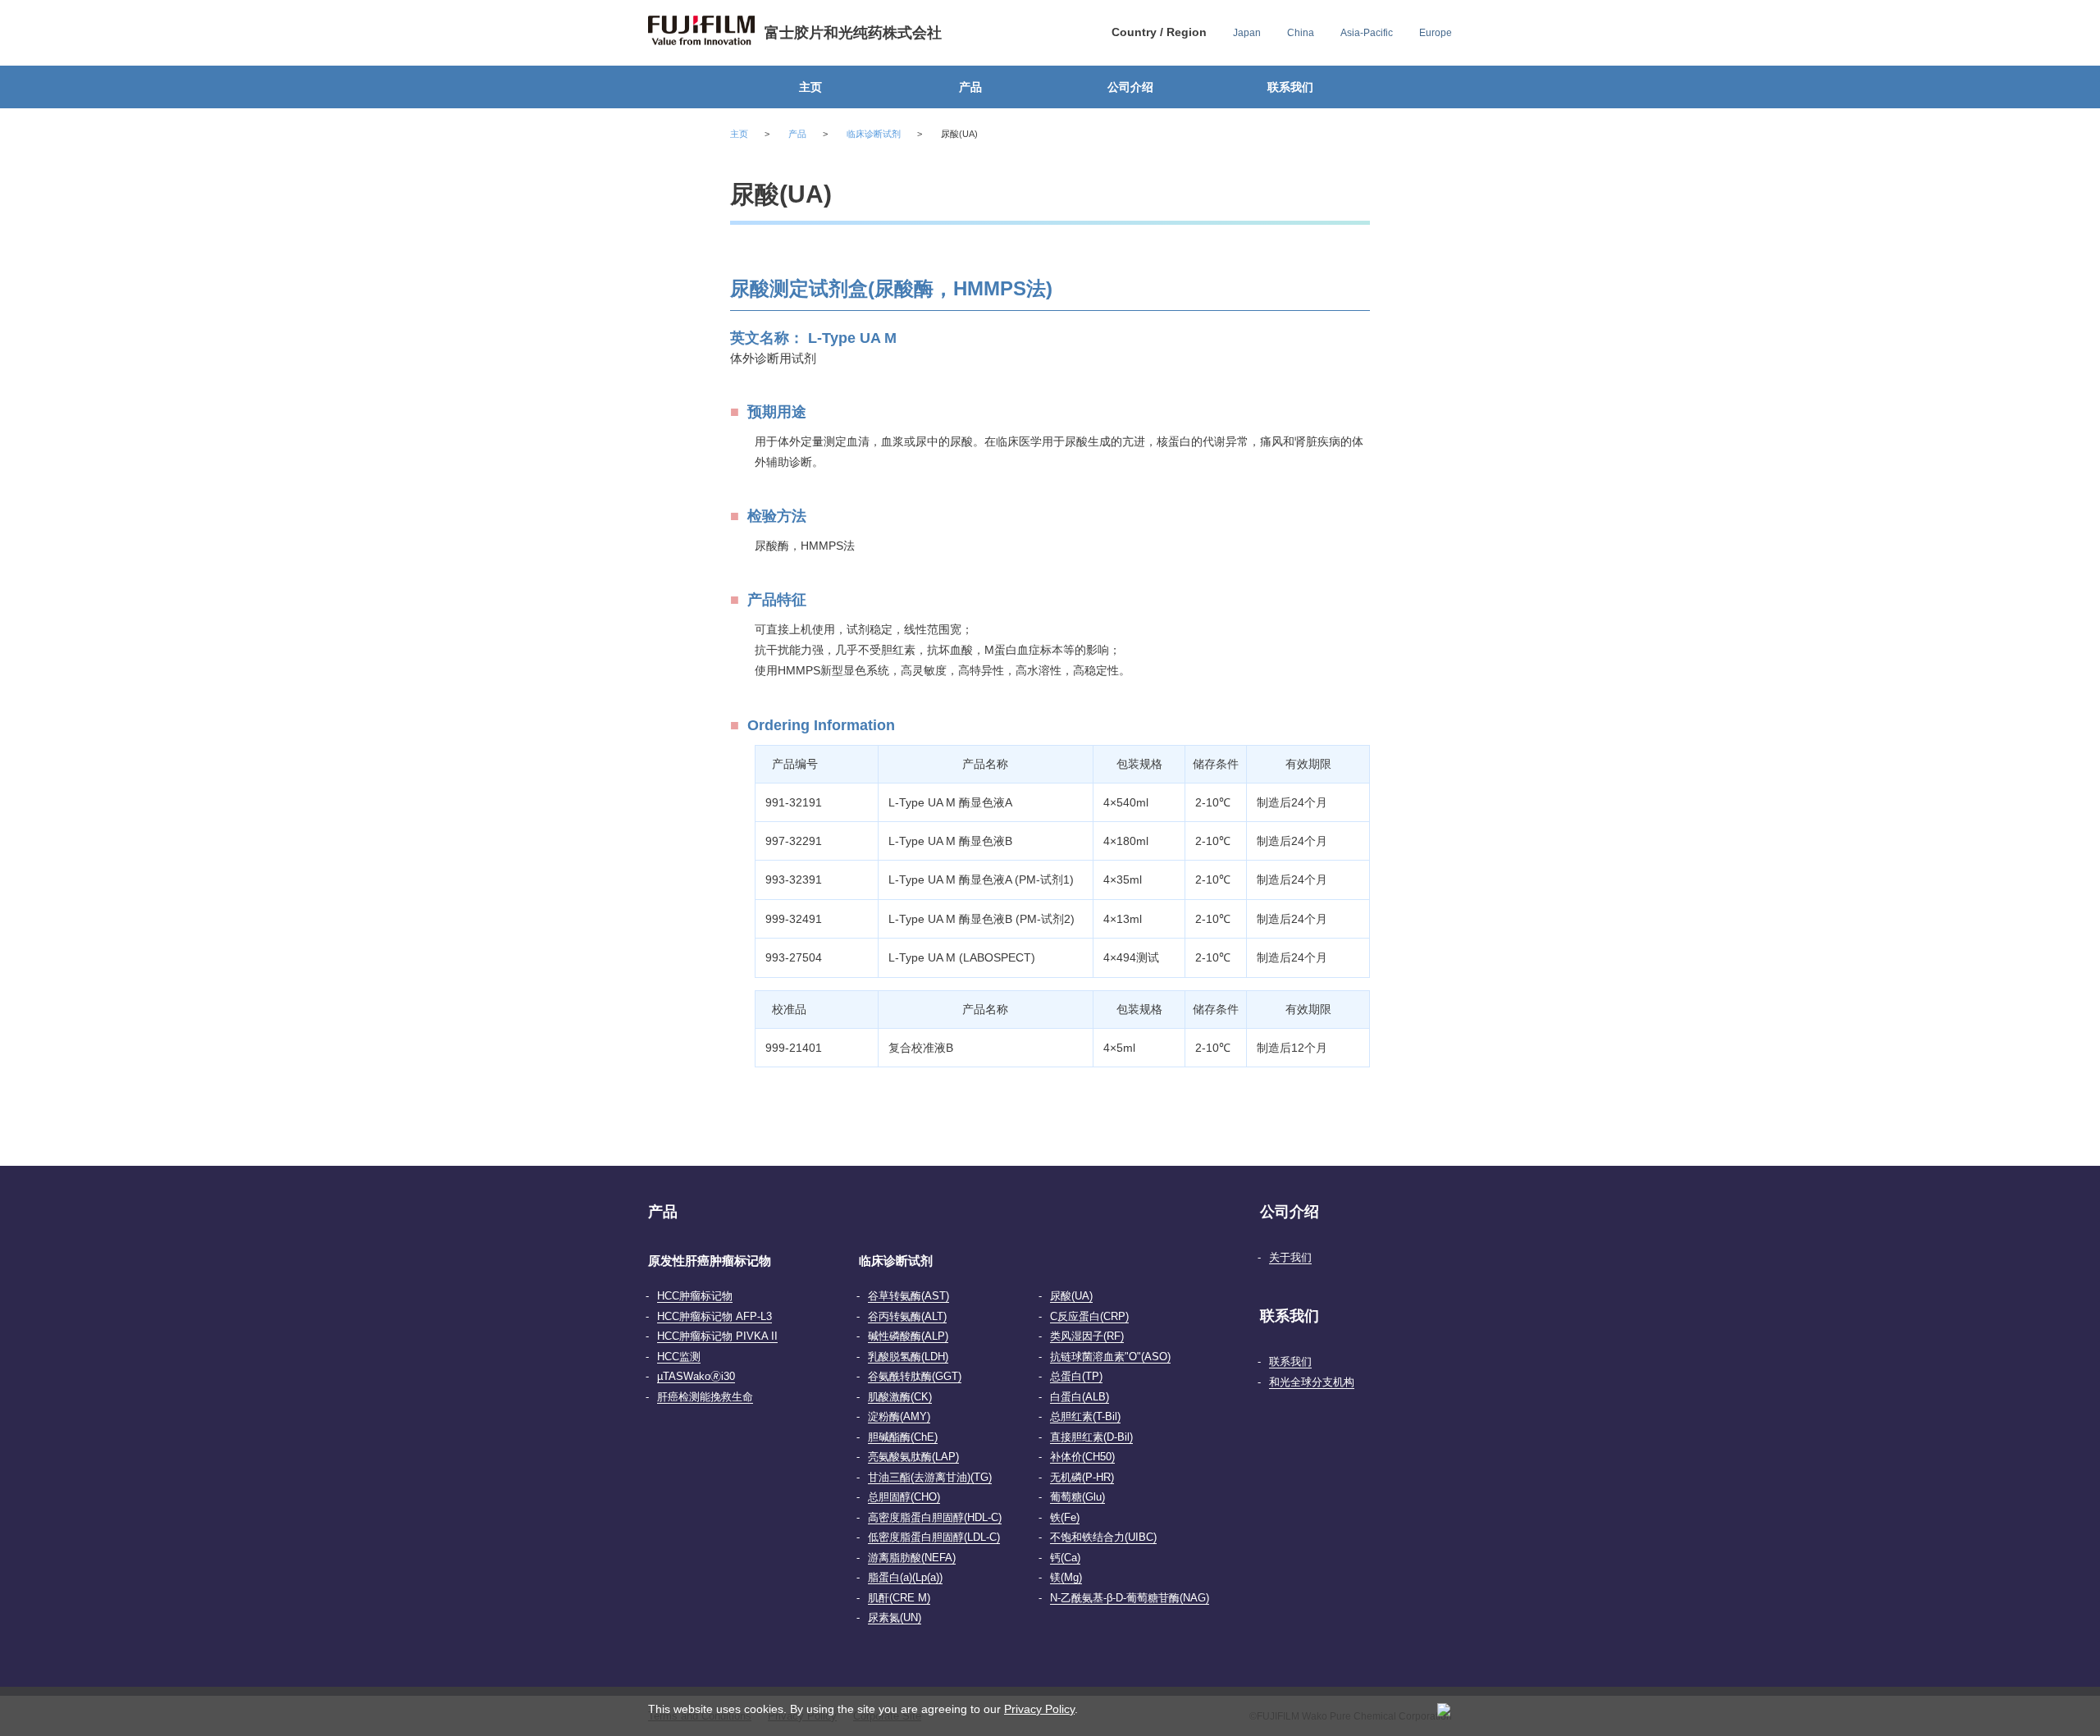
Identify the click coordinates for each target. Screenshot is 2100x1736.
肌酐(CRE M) (899, 1598)
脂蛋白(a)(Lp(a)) (905, 1577)
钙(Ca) (1065, 1558)
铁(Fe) (1065, 1517)
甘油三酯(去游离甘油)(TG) (930, 1477)
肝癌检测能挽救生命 (705, 1397)
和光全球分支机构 (1312, 1382)
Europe (1436, 33)
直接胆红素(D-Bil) (1091, 1437)
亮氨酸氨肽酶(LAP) (913, 1457)
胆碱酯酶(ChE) (903, 1437)
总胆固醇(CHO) (904, 1497)
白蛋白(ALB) (1080, 1397)
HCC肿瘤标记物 (695, 1296)
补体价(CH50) (1082, 1457)
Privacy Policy (1039, 1709)
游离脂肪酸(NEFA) (912, 1558)
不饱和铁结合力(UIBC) (1103, 1537)
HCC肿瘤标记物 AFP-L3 (714, 1316)
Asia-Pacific (1367, 33)
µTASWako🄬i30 (696, 1376)
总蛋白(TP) (1076, 1376)
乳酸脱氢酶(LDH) (908, 1357)
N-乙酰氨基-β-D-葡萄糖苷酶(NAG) (1130, 1598)
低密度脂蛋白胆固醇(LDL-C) (934, 1537)
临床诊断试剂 (874, 134)
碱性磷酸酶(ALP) (908, 1336)
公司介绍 (1130, 87)
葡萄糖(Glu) (1077, 1497)
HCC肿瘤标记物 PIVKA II (717, 1336)
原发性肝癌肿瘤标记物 (710, 1261)
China (1301, 33)
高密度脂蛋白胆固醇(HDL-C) (935, 1517)
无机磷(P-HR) (1082, 1477)
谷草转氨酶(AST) (908, 1296)
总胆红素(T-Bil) (1085, 1416)
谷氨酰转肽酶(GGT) (915, 1376)
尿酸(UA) (1071, 1296)
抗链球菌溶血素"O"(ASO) (1110, 1357)
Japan (1247, 33)
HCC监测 (679, 1357)
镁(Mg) (1066, 1577)
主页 (810, 87)
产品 (970, 87)
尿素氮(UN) (895, 1617)
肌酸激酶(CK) (900, 1397)
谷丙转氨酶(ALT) (907, 1316)
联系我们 (1290, 87)
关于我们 (1290, 1257)
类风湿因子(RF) (1087, 1336)
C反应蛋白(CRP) (1089, 1316)
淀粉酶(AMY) (899, 1416)
